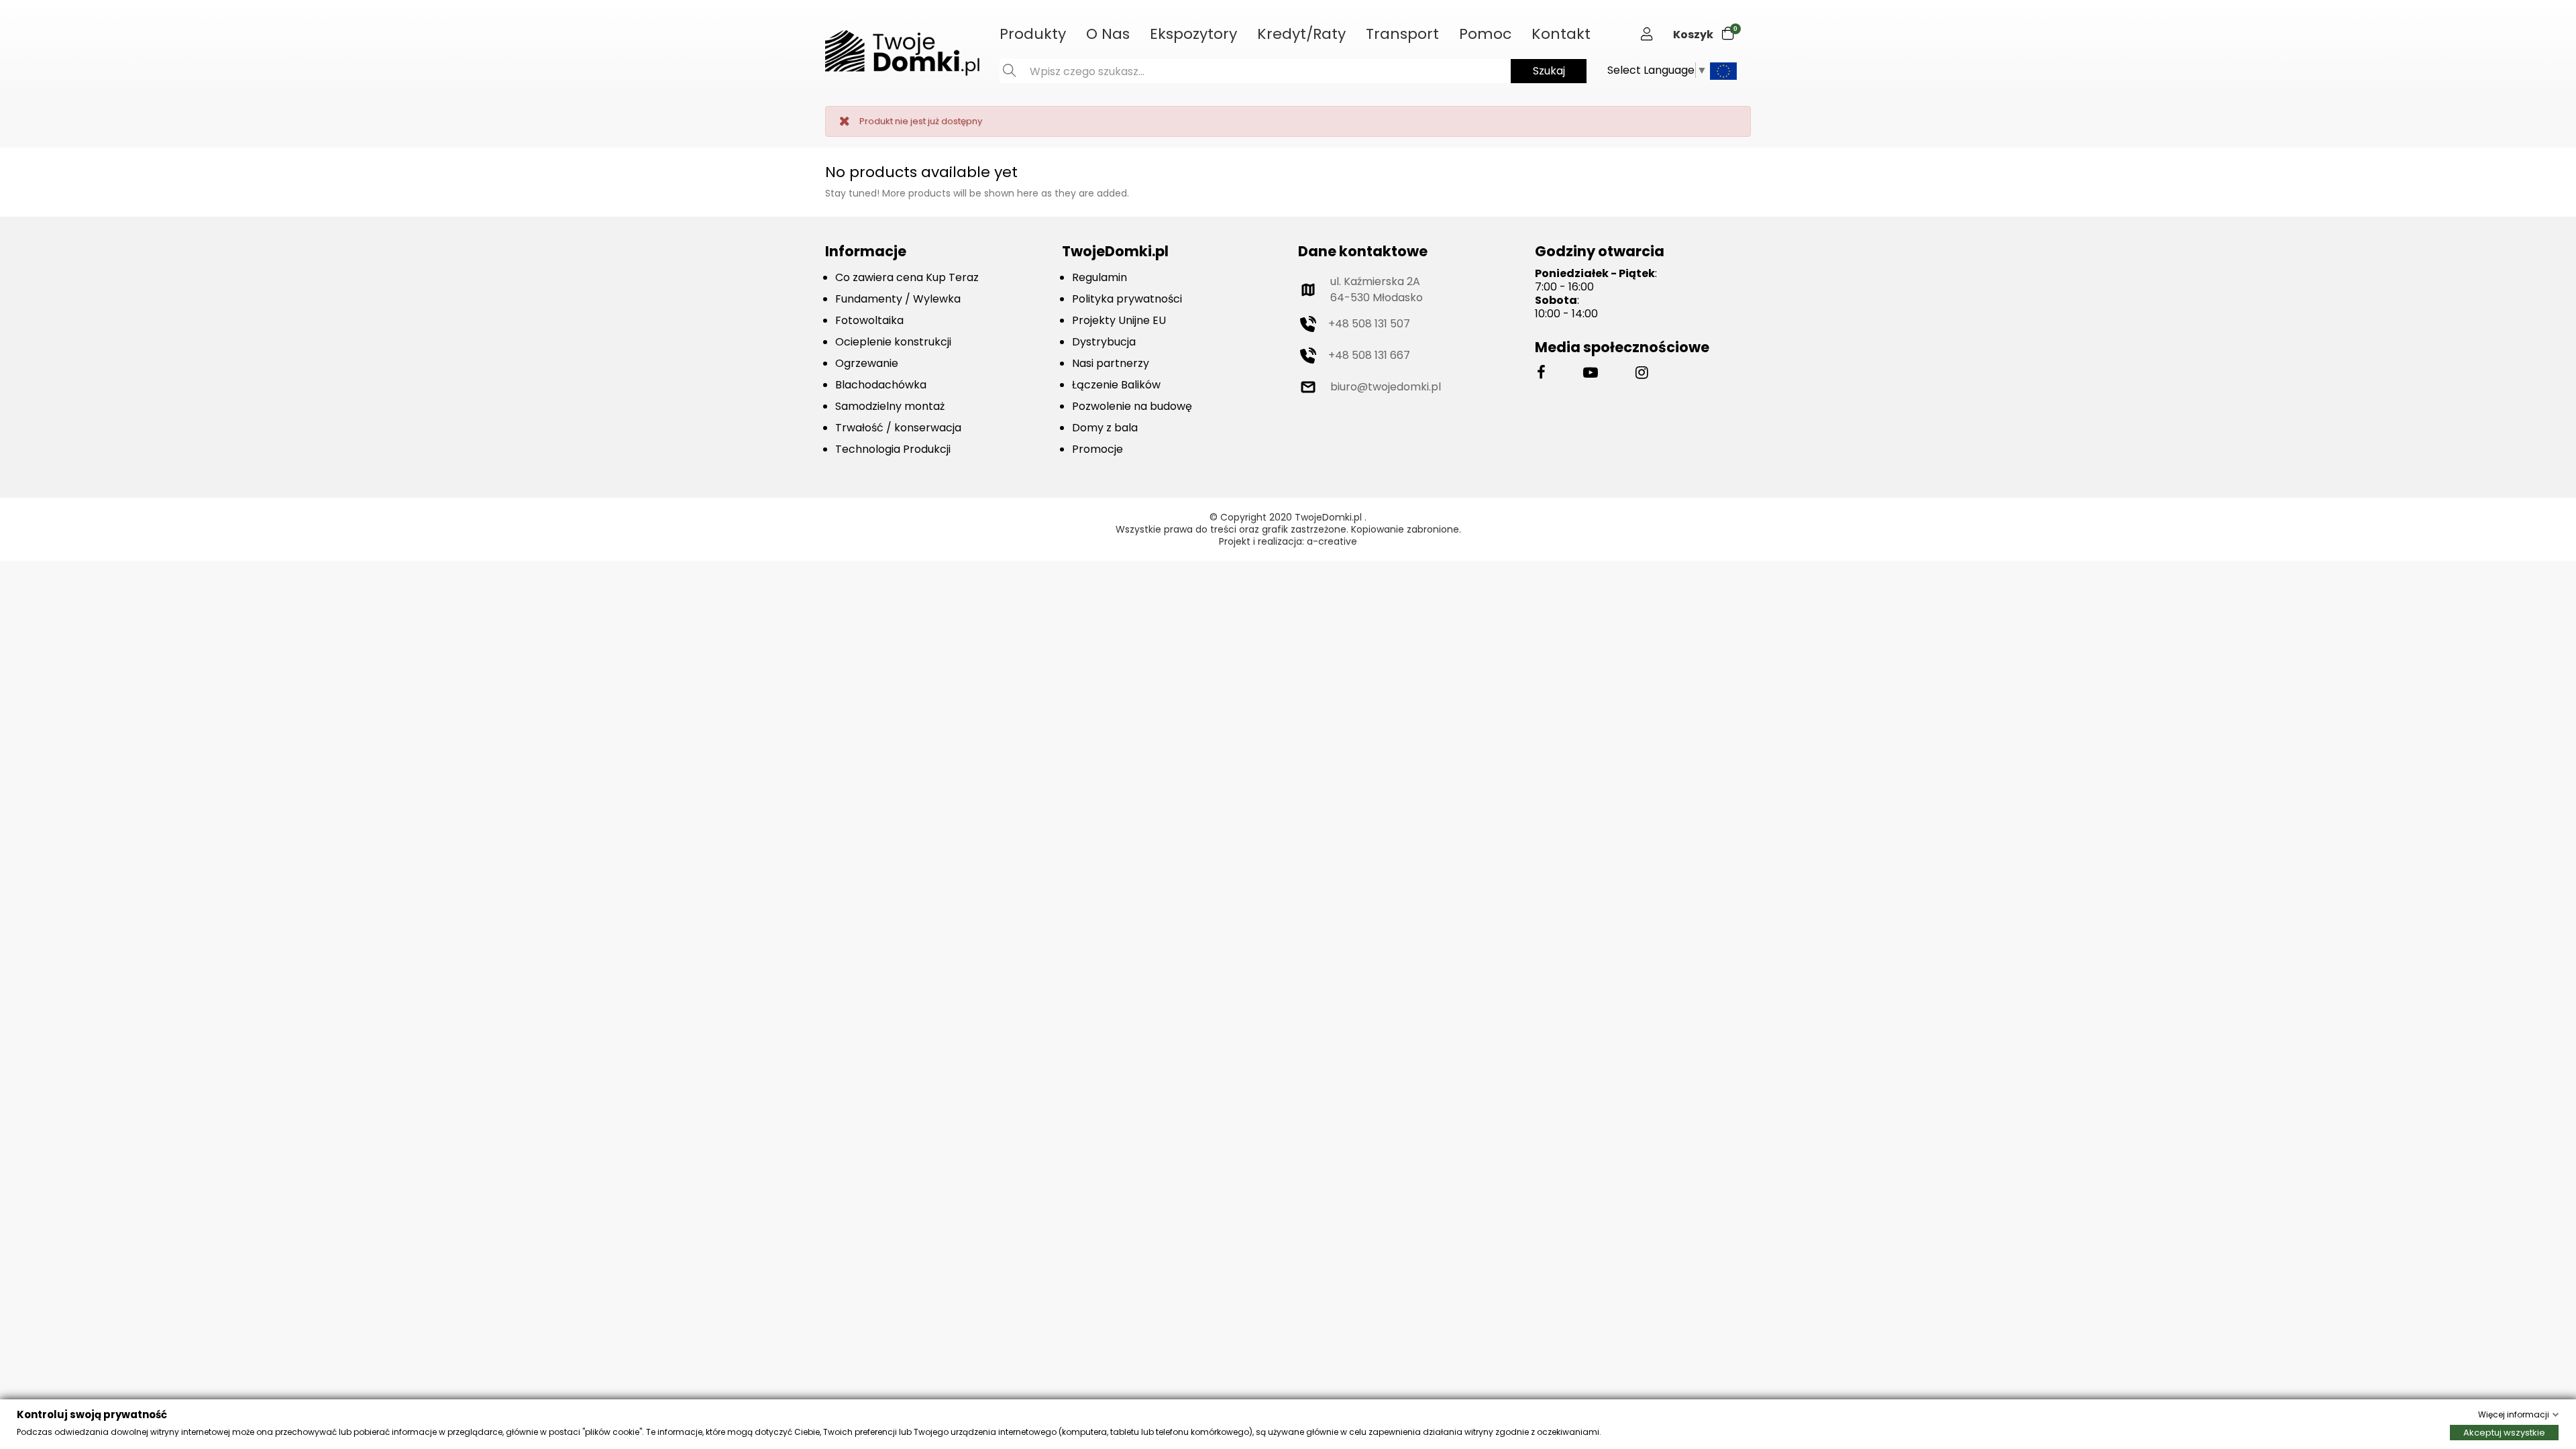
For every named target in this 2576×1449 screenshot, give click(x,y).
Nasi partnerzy (1111, 363)
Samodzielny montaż (890, 406)
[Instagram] (1642, 373)
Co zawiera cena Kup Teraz (907, 277)
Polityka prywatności (1127, 299)
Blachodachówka (881, 385)
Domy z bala (1105, 428)
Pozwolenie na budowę (1132, 406)
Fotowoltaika (869, 320)
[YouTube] (1591, 373)
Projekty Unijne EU (1119, 320)
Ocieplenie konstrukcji (893, 342)
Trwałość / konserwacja (898, 428)
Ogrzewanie (867, 363)
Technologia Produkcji (893, 449)
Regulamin (1099, 277)
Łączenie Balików (1116, 385)
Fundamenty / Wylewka (898, 299)
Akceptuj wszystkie (2504, 1433)
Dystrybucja (1104, 342)
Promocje (1097, 449)
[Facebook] (1541, 373)
